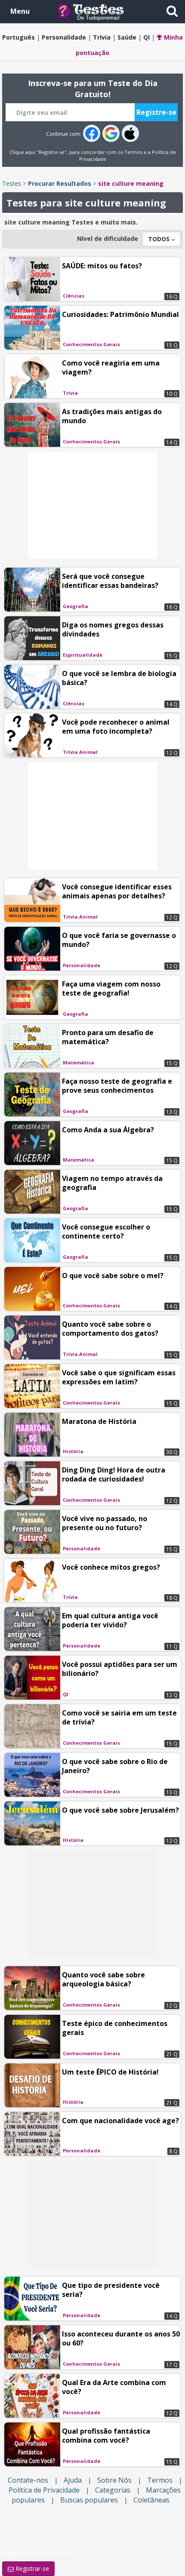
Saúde (127, 37)
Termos (133, 152)
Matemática (79, 1062)
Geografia (76, 606)
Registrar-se (31, 2568)
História (73, 1451)
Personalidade (64, 37)
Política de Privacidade (44, 2490)
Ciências (74, 296)
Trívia (102, 37)
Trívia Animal (80, 752)
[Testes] (97, 11)
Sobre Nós (114, 2480)
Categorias (113, 2490)
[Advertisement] (92, 505)
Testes (12, 183)
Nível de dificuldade (108, 238)
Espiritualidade (83, 655)
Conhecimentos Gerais (91, 344)
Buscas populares (89, 2500)
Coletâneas (151, 2500)
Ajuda (73, 2480)
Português (18, 37)
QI (146, 37)
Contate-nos (28, 2480)
